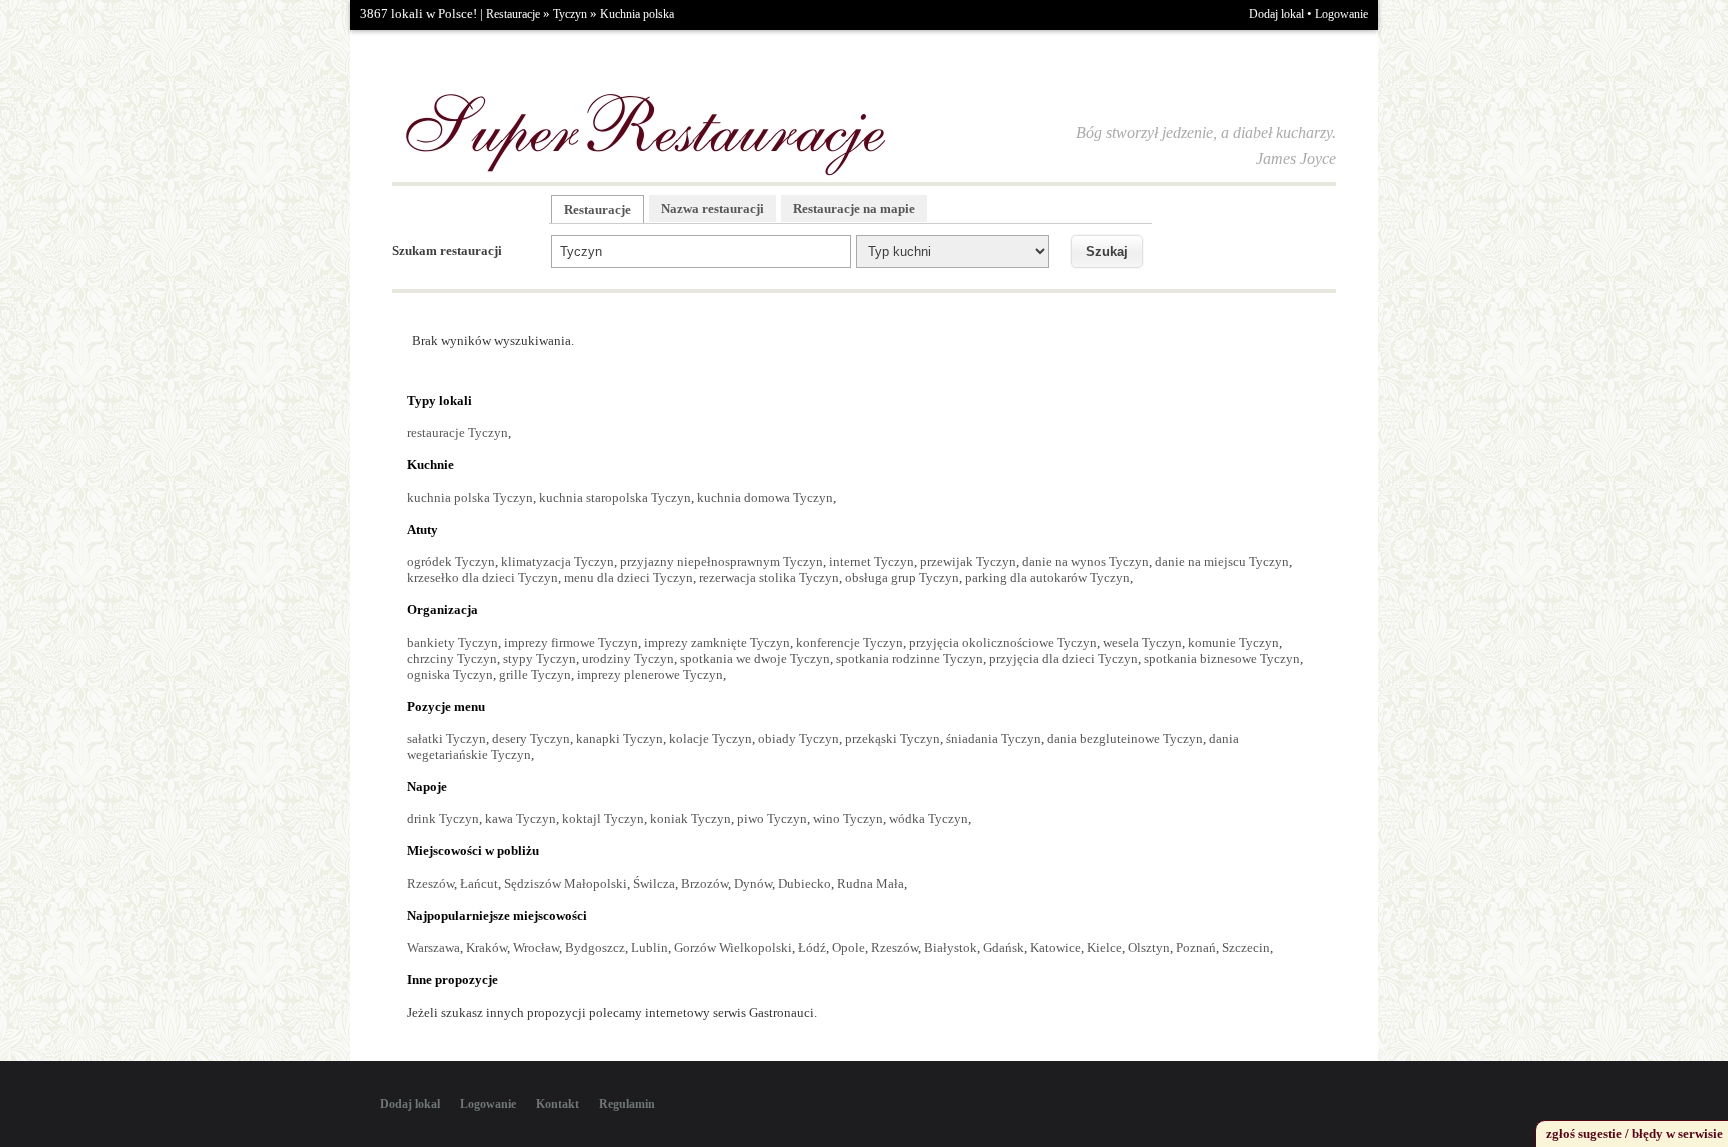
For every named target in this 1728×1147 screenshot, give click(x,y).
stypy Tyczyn (539, 658)
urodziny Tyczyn (628, 658)
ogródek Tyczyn (451, 561)
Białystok (950, 947)
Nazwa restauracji (712, 208)
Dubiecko (804, 883)
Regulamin (627, 1104)
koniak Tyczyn (690, 818)
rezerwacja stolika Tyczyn (769, 577)
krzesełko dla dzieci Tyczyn (482, 577)
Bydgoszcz (595, 947)
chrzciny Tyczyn (452, 658)
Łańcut (479, 883)
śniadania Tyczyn (993, 738)
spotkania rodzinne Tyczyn (909, 658)
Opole (848, 947)
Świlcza (654, 883)
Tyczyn (570, 14)
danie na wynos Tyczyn (1085, 561)
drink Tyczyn (443, 818)
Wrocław (536, 947)
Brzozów (704, 883)
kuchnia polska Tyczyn (470, 497)
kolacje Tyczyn (710, 738)
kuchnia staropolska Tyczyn (615, 497)
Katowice (1055, 947)
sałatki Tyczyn (446, 738)
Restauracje (513, 14)
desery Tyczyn (531, 738)
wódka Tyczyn (928, 818)
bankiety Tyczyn (452, 642)
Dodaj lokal (1276, 14)
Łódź (812, 947)
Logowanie (1341, 14)
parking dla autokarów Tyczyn (1047, 577)
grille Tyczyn (535, 674)
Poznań (1196, 947)
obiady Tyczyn (798, 738)
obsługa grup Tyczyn (902, 577)
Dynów (753, 883)
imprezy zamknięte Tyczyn (717, 642)
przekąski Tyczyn (892, 738)
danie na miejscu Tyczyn (1222, 561)
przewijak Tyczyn (968, 561)
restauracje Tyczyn (457, 432)
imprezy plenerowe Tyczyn (650, 674)
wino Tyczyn (848, 818)
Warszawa (433, 947)
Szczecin (1246, 947)
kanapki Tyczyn (619, 738)
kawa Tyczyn (520, 818)
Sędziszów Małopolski (565, 883)
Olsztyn (1149, 947)
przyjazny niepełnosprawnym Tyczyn (721, 561)
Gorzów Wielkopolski (733, 947)
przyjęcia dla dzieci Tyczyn (1063, 658)
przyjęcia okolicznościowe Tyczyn (1003, 642)
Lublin (649, 947)
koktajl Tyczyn (603, 818)
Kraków (486, 947)
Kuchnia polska (637, 14)
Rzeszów (430, 883)
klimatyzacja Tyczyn (557, 561)
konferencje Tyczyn (849, 642)
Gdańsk (1003, 947)
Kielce (1104, 947)
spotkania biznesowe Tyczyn (1222, 658)
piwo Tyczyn (772, 818)
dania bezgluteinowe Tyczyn (1125, 738)
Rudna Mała (870, 883)
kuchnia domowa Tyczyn (765, 497)
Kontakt (557, 1104)
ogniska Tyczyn (450, 674)
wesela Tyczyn (1142, 642)
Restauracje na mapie (854, 208)
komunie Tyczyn (1233, 642)
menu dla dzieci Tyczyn (628, 577)
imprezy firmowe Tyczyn (571, 642)
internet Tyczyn (871, 561)
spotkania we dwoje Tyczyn (755, 658)
